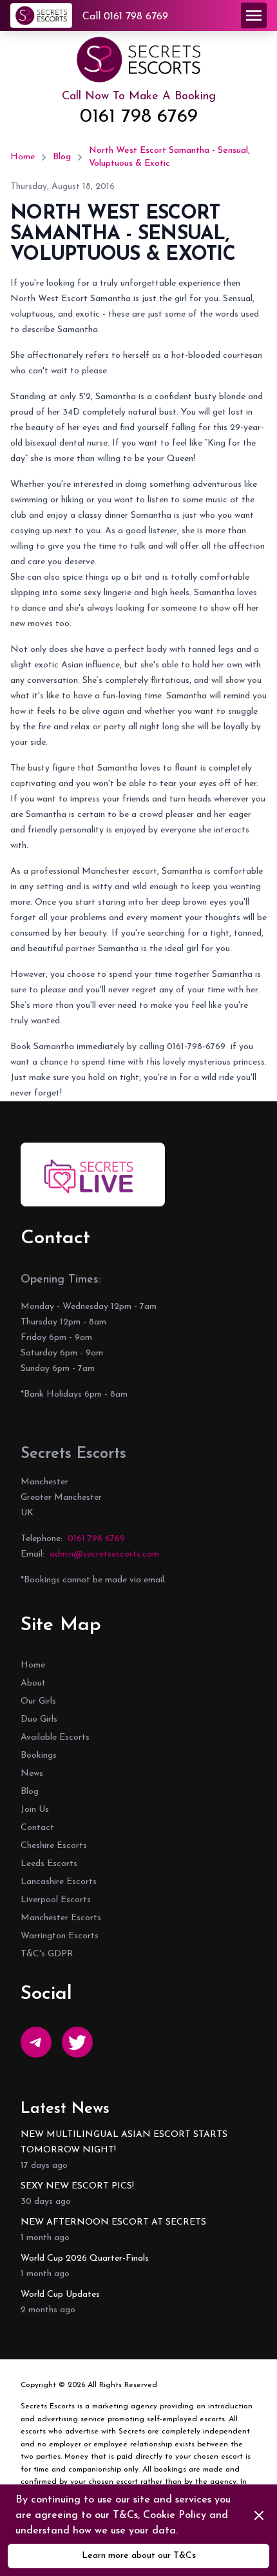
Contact (37, 1828)
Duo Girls (39, 1719)
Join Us (35, 1810)
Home (23, 157)
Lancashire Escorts (59, 1882)
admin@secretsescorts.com (104, 1554)
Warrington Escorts (60, 1936)
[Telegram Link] (36, 2042)
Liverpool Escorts (56, 1900)
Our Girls (38, 1701)
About (33, 1683)
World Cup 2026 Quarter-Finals (85, 2258)
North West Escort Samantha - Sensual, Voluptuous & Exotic (169, 157)
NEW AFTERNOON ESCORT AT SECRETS (113, 2222)
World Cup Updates (60, 2295)
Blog (62, 157)
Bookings (39, 1755)
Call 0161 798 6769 (125, 17)
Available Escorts (55, 1737)
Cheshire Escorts (54, 1846)
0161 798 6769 (139, 117)
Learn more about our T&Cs (139, 2556)
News (32, 1774)
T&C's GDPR (47, 1954)
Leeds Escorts (49, 1864)
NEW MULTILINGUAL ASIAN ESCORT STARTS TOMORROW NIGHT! (124, 2142)
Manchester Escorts (61, 1918)
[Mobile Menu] (254, 15)
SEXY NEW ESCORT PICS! (77, 2186)
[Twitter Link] (77, 2042)
